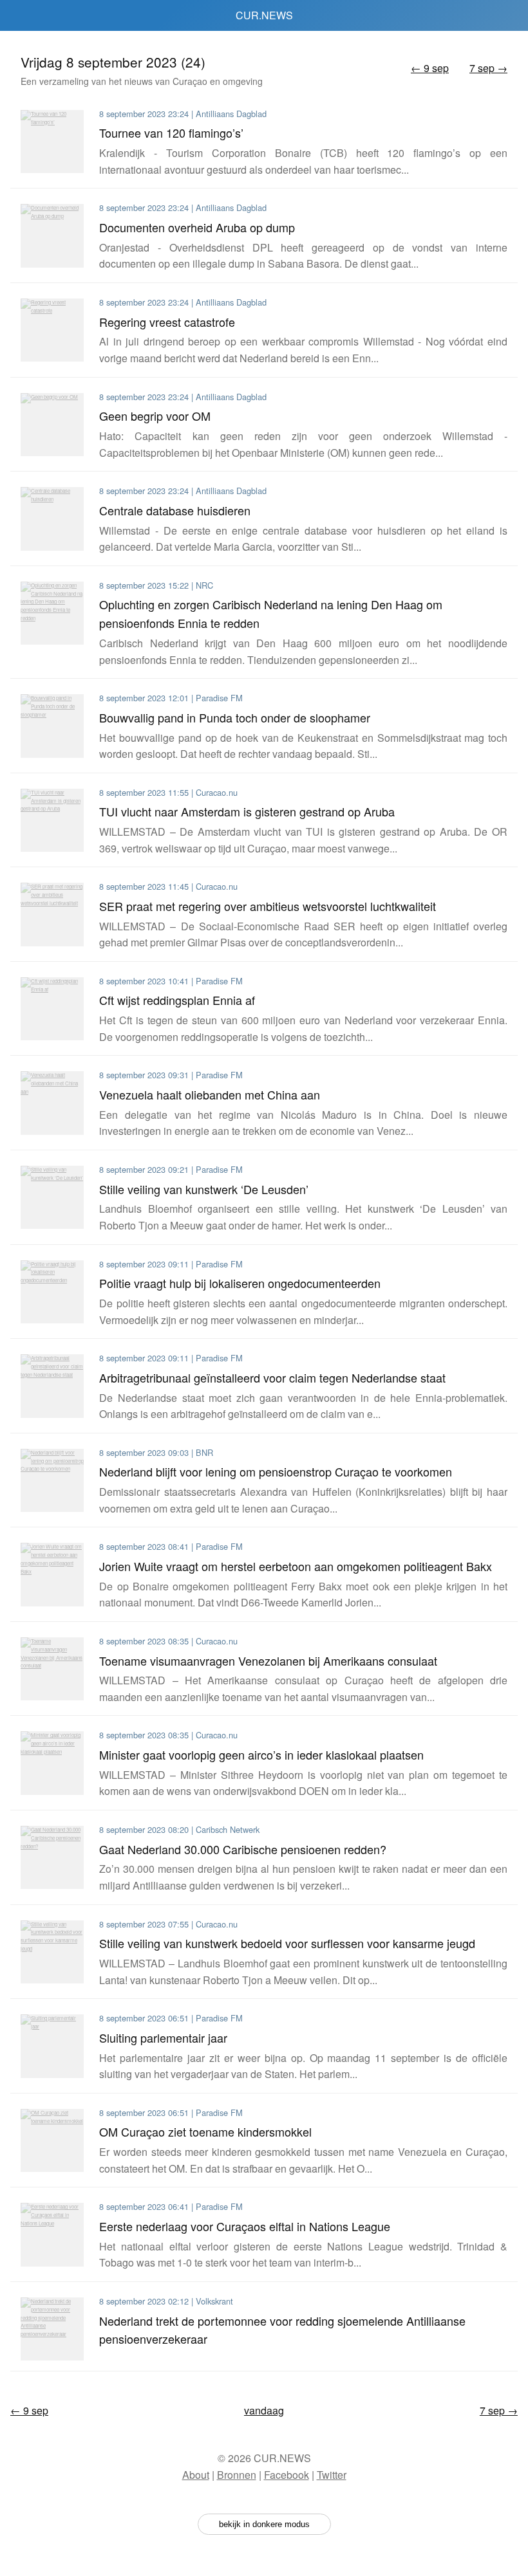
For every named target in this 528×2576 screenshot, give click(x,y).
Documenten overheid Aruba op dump (197, 227)
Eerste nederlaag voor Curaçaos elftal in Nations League (245, 2226)
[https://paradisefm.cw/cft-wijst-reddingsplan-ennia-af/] (52, 1009)
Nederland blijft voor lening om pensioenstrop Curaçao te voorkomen (276, 1471)
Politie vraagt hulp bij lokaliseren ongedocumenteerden (240, 1283)
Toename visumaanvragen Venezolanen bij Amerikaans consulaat (268, 1661)
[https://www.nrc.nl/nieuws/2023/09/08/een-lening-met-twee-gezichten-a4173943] (52, 613)
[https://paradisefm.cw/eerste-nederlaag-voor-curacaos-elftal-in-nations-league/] (52, 2234)
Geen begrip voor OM (155, 416)
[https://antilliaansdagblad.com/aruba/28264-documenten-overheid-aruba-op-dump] (52, 235)
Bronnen (237, 2475)
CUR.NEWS (264, 15)
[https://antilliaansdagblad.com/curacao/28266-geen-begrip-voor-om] (52, 425)
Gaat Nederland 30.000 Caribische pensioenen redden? (243, 1849)
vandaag (264, 2410)
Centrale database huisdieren (175, 510)
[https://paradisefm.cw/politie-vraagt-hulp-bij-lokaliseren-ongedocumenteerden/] (52, 1292)
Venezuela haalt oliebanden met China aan (210, 1094)
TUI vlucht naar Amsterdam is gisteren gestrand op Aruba (247, 811)
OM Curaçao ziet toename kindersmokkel (205, 2131)
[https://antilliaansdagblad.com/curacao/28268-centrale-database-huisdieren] (52, 519)
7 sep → (488, 68)
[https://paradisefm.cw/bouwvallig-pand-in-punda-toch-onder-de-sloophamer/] (52, 726)
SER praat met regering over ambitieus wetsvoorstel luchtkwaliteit (268, 906)
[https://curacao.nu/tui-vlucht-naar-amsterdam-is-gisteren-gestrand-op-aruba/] (52, 820)
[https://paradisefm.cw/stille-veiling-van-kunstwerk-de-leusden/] (52, 1197)
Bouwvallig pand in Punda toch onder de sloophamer (235, 717)
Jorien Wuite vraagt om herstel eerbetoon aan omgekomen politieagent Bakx (296, 1566)
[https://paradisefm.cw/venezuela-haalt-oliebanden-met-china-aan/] (52, 1103)
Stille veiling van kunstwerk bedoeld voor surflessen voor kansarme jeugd (287, 1943)
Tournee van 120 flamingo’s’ (171, 133)
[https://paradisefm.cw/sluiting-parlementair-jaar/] (52, 2046)
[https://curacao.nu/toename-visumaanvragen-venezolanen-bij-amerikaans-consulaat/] (52, 1669)
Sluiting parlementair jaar (163, 2038)
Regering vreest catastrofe (167, 322)
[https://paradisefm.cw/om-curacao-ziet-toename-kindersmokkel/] (52, 2140)
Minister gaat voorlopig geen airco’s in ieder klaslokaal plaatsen (261, 1754)
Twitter (332, 2475)
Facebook (287, 2475)
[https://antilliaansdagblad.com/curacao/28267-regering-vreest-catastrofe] (52, 330)
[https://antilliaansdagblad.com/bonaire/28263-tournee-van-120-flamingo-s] (52, 142)
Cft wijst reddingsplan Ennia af (177, 1000)
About (196, 2475)
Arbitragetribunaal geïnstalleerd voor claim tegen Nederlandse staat (272, 1377)
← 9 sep (430, 68)
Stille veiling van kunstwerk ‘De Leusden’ (204, 1189)
